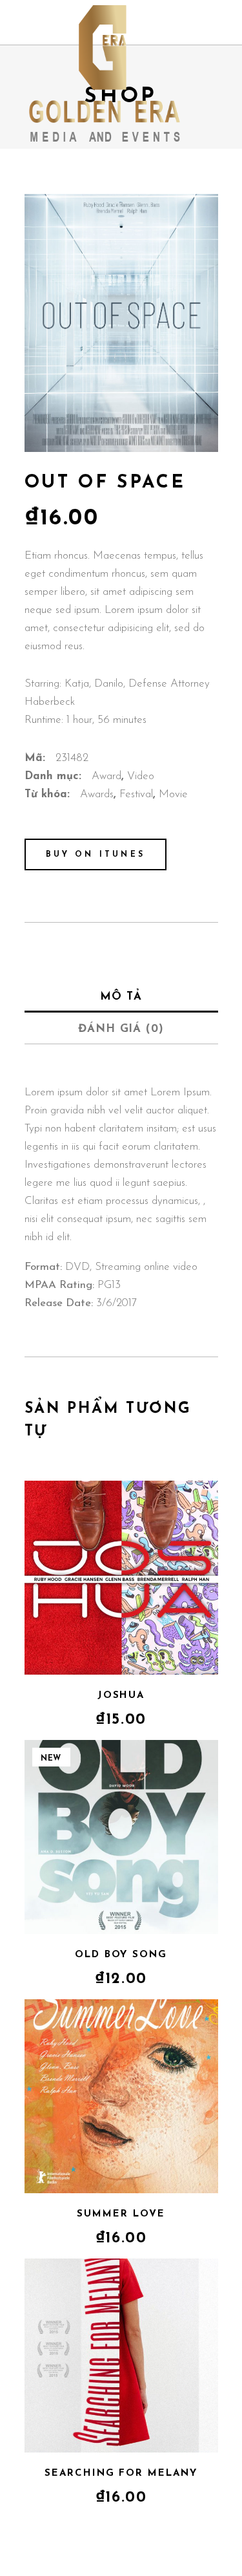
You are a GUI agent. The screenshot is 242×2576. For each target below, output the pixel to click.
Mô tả (121, 997)
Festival (136, 794)
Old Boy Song (121, 1955)
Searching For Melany (121, 2474)
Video (141, 776)
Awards (97, 794)
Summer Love (121, 2214)
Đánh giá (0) (121, 1029)
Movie (173, 794)
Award (106, 776)
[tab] (121, 996)
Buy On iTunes (96, 855)
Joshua (121, 1696)
